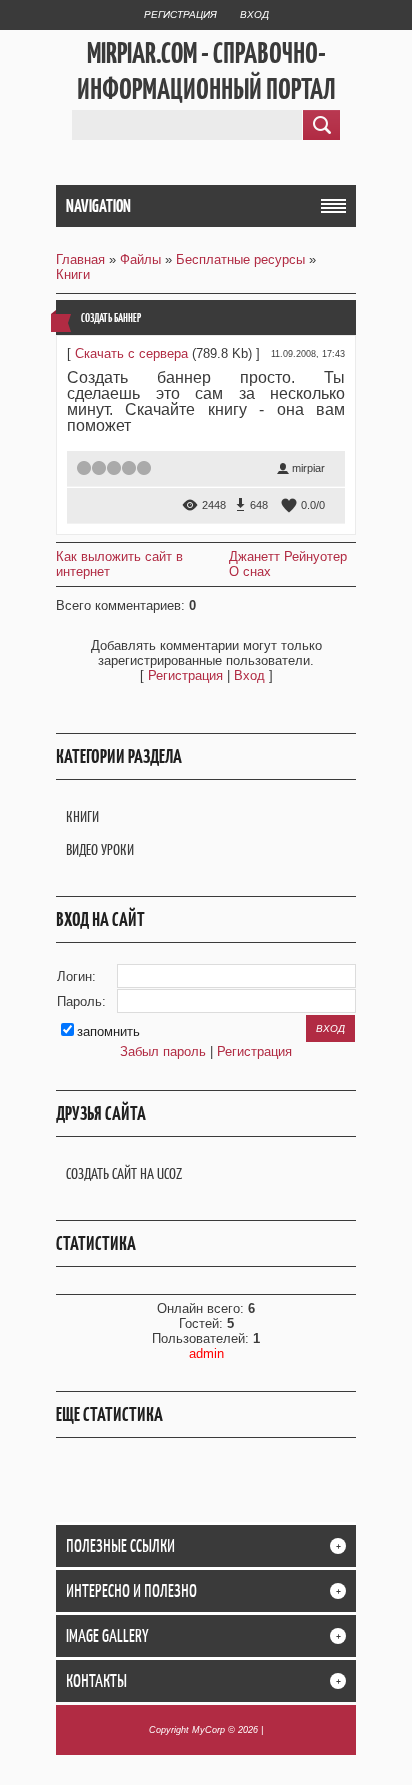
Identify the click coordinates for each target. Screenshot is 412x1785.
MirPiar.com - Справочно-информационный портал (206, 71)
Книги (73, 274)
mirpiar (308, 468)
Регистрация (180, 14)
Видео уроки (100, 849)
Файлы (140, 259)
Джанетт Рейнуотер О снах (288, 564)
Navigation (98, 206)
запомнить (108, 1031)
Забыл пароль (163, 1051)
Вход (254, 14)
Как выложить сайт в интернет (119, 564)
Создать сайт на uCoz (124, 1173)
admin (206, 1353)
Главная (80, 259)
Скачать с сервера (131, 353)
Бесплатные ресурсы (240, 259)
